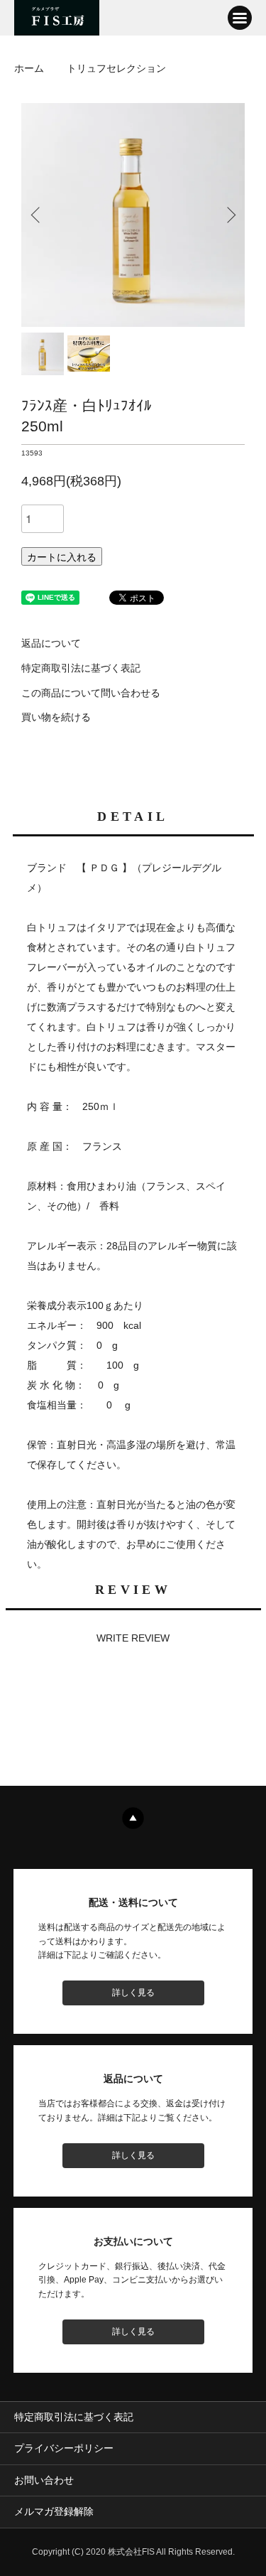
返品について (51, 643)
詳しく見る (133, 1993)
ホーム (29, 68)
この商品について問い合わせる (91, 693)
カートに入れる (62, 556)
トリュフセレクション (116, 68)
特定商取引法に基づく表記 (81, 668)
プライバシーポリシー (64, 2448)
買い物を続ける (56, 717)
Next (229, 215)
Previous (37, 215)
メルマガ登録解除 (54, 2511)
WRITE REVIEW (133, 1638)
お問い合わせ (44, 2480)
